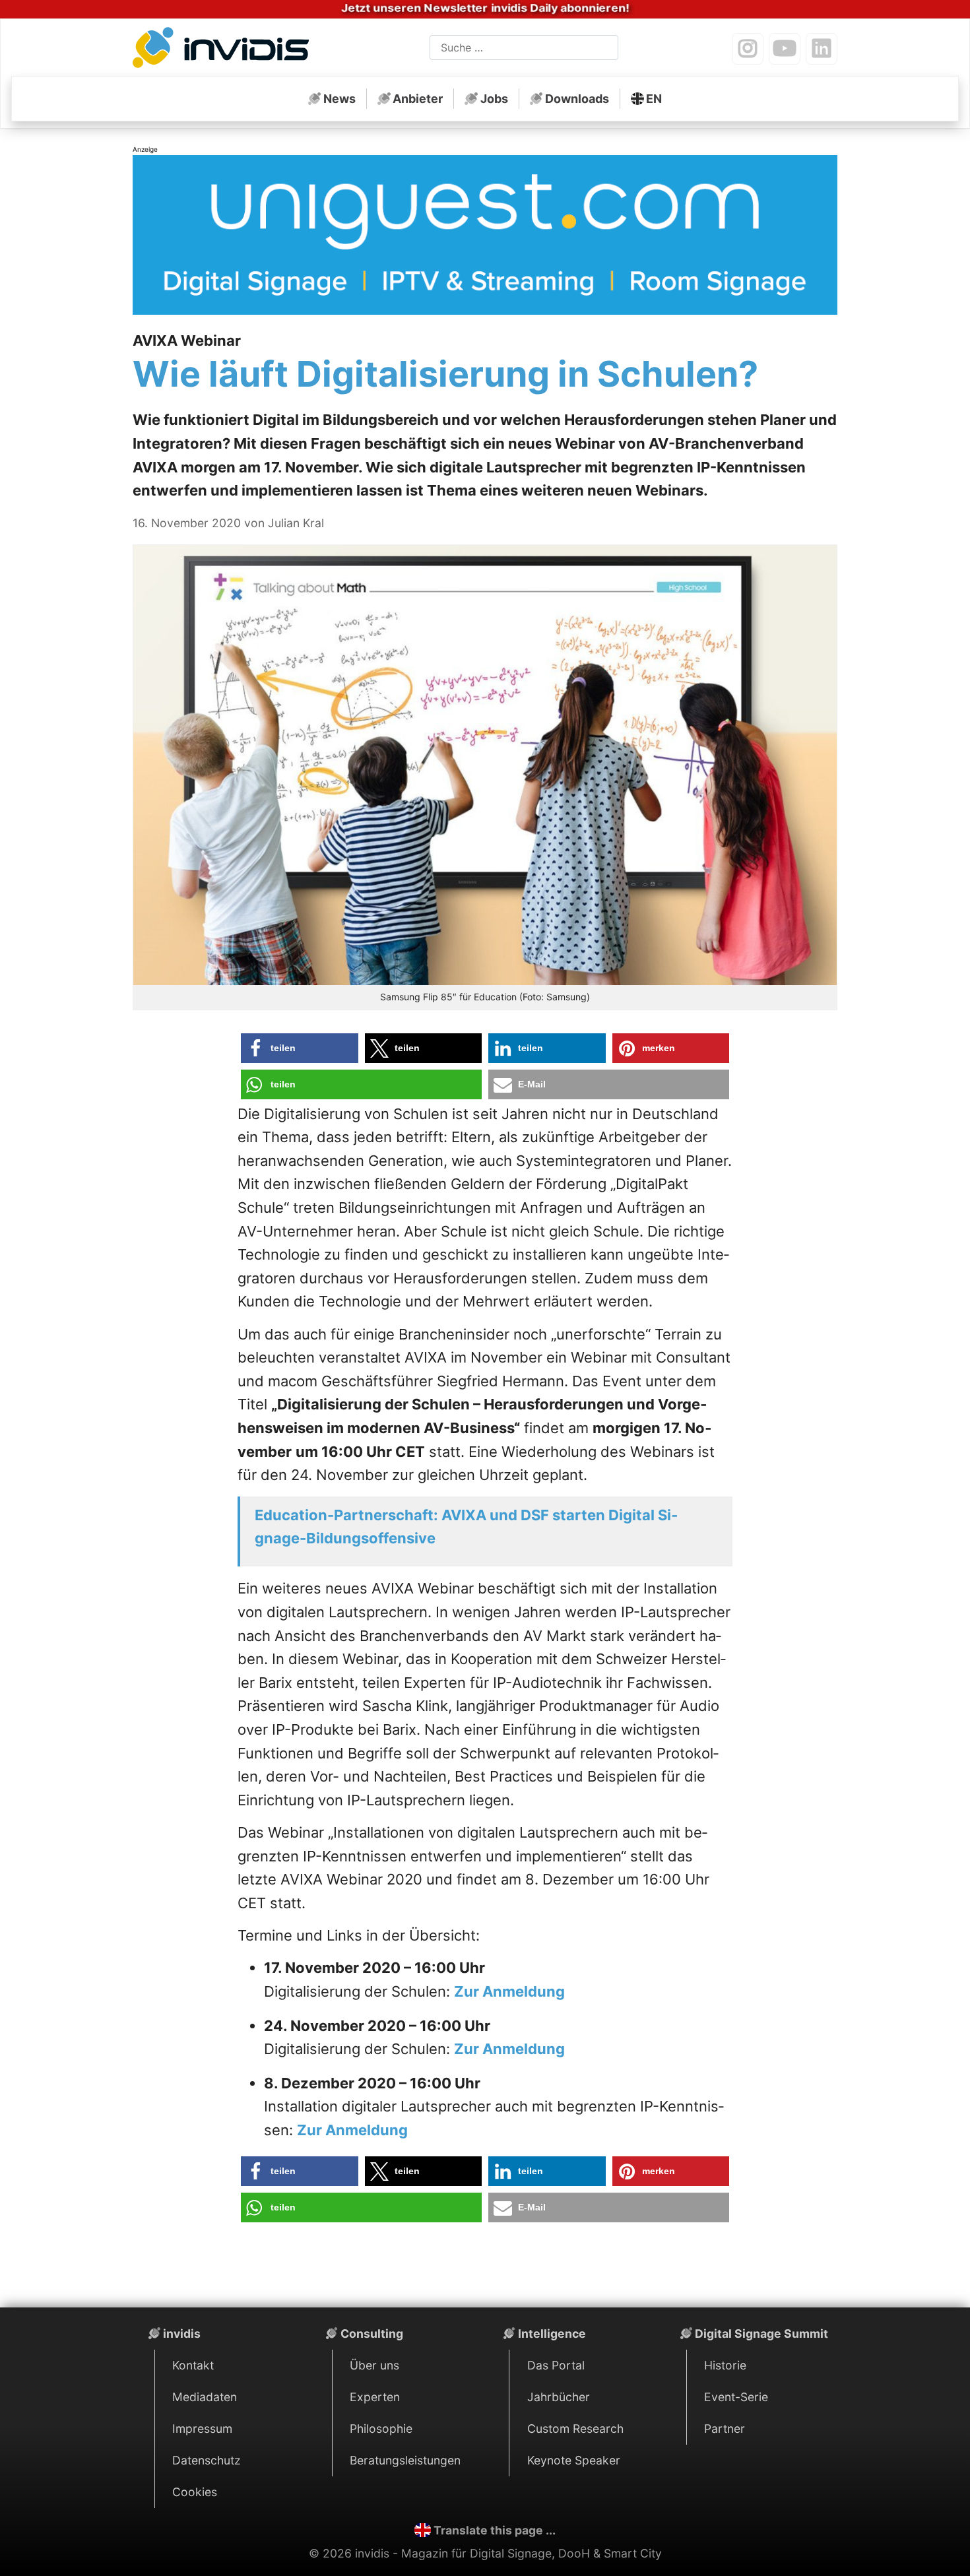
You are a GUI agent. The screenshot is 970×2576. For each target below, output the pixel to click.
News (339, 99)
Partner (725, 2429)
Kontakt (193, 2365)
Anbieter (418, 99)
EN (654, 99)
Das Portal (556, 2365)
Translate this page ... (495, 2530)
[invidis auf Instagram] (748, 49)
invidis (182, 2334)
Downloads (577, 99)
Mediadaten (205, 2397)
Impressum (202, 2429)
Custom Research (575, 2429)
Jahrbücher (559, 2397)
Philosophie (381, 2429)
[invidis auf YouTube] (785, 49)
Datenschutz (207, 2460)
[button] (300, 1048)
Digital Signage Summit (761, 2334)
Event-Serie (736, 2397)
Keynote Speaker (574, 2460)
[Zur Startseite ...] (225, 50)
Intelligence (552, 2334)
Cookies (195, 2492)
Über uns (374, 2365)
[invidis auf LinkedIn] (822, 49)
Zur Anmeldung (509, 1991)
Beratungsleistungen (405, 2460)
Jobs (494, 99)
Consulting (372, 2334)
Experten (375, 2397)
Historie (725, 2365)
